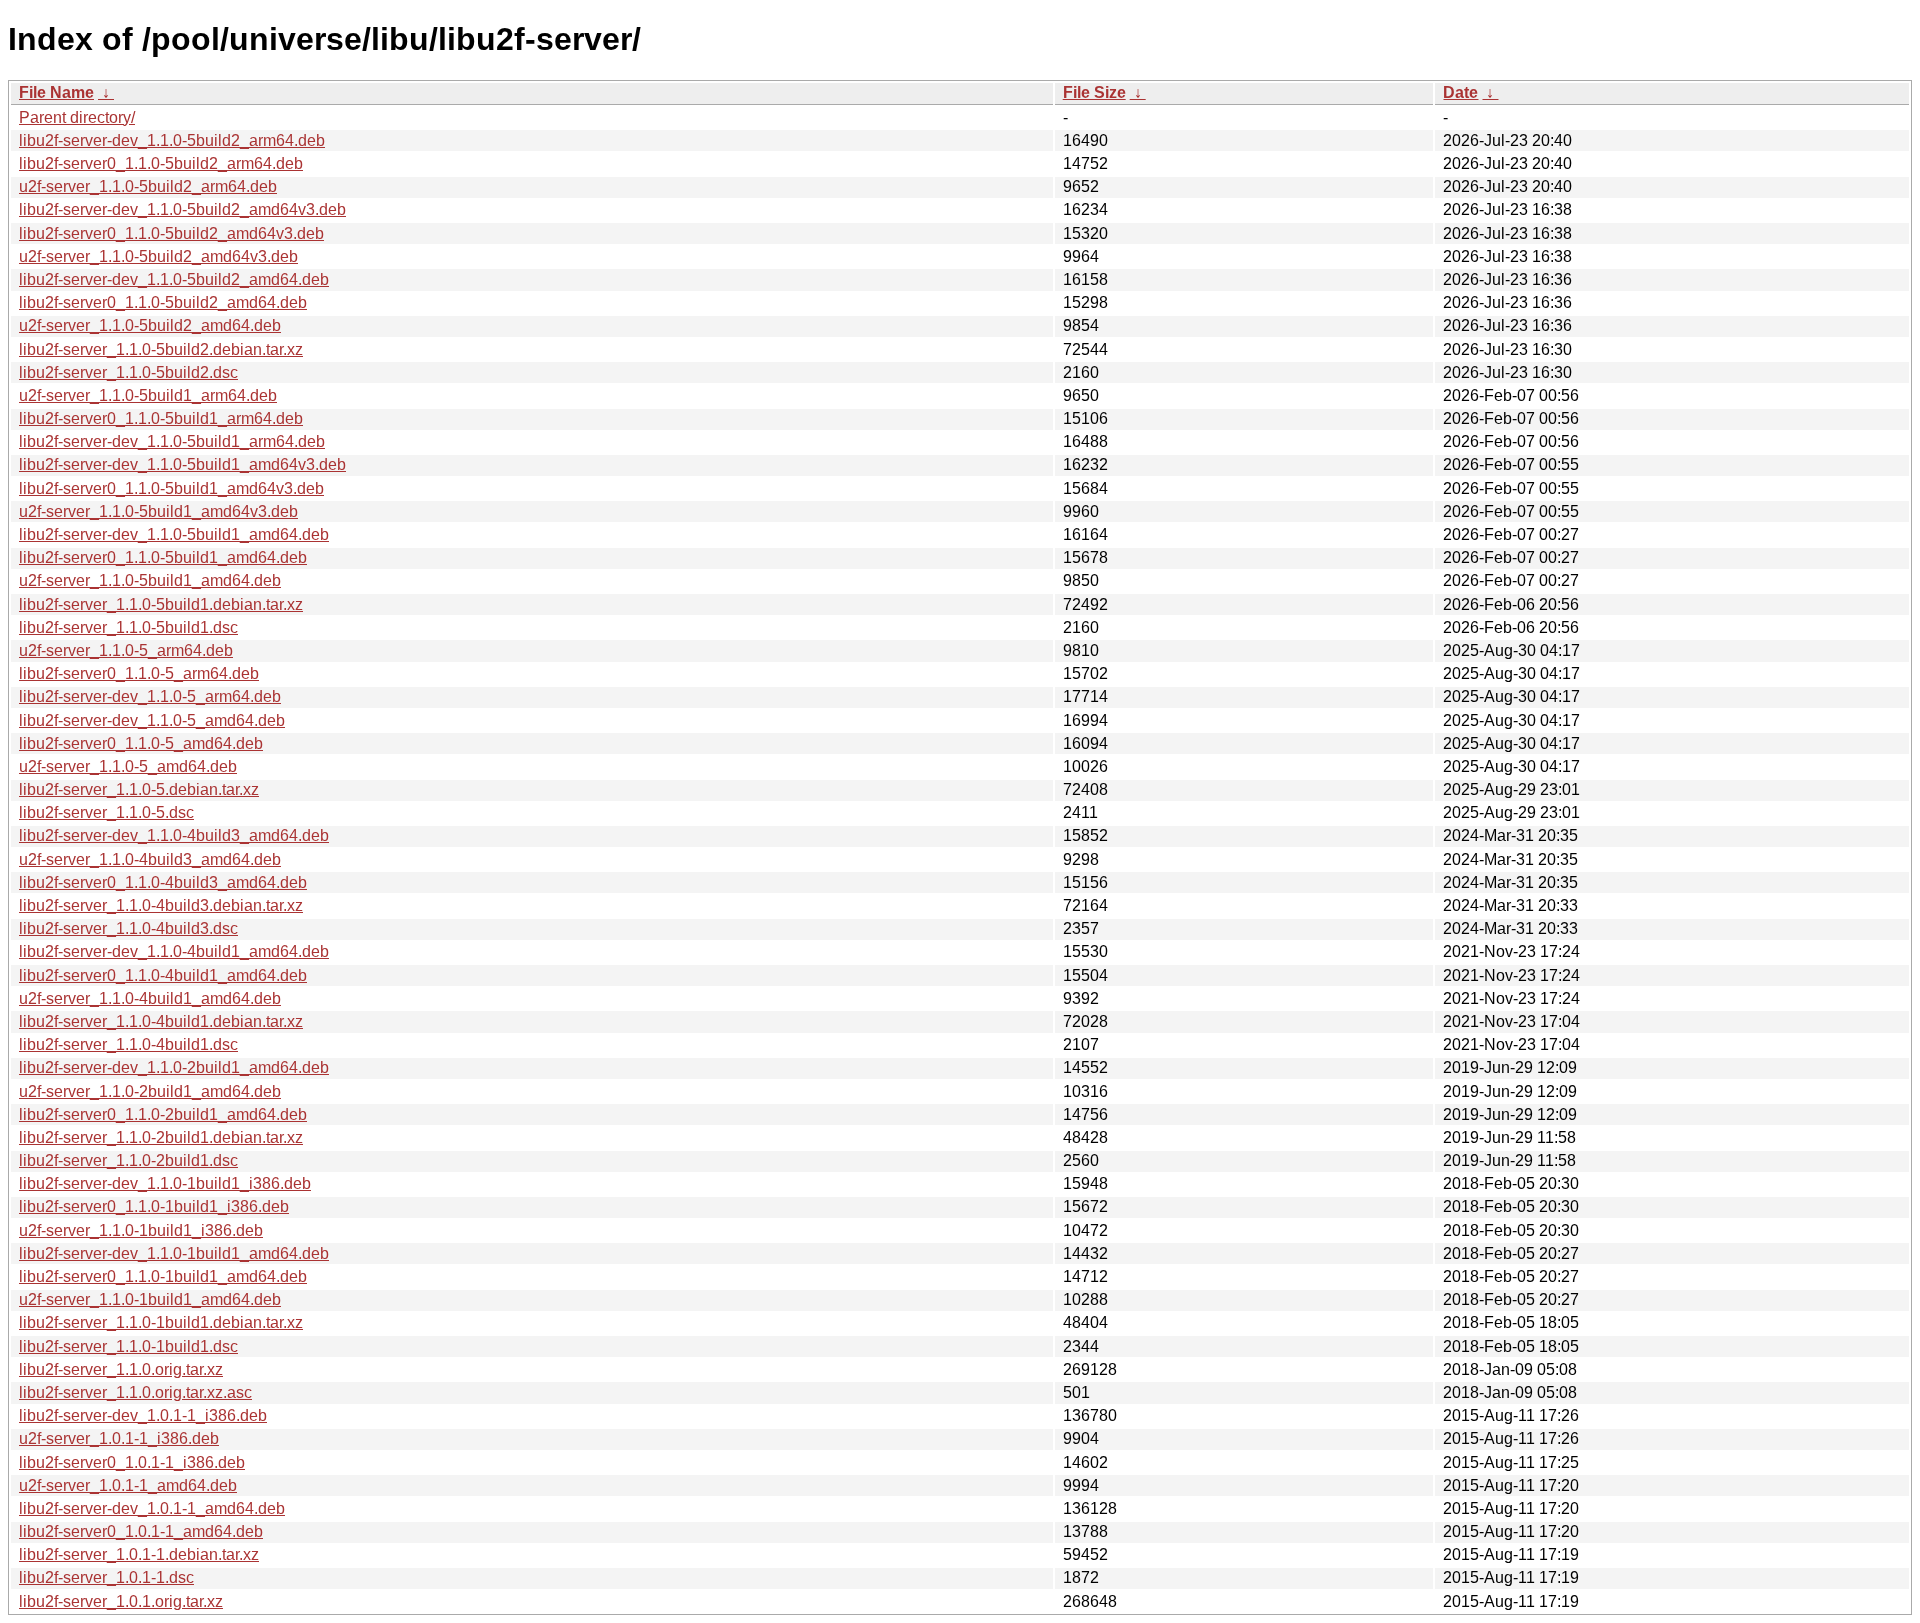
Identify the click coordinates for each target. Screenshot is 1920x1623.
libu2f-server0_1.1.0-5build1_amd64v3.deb (171, 488)
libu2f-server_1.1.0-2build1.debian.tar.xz (161, 1137)
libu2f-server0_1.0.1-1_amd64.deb (141, 1531)
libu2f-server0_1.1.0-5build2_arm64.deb (161, 163)
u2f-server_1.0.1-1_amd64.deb (128, 1485)
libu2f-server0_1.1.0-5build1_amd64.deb (163, 557)
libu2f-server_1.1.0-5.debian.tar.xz (139, 789)
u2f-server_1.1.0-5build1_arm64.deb (148, 395)
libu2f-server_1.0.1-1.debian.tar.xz (139, 1554)
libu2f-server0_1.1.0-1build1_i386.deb (154, 1206)
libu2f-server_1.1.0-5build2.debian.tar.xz (161, 349)
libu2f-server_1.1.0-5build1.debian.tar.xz (161, 604)
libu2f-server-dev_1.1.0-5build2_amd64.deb (174, 279)
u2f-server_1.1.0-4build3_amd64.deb (150, 859)
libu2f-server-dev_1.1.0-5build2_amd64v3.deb (182, 209)
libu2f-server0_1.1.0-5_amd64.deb (141, 743)
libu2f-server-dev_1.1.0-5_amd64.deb (152, 720)
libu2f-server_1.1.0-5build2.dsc (128, 372)
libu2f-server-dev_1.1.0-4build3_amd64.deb (174, 835)
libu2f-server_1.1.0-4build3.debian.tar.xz (161, 905)
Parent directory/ (77, 117)
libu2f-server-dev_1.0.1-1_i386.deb (143, 1415)
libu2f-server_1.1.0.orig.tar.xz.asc (135, 1392)
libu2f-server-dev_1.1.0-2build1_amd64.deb (174, 1067)
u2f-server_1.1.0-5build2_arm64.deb (148, 186)
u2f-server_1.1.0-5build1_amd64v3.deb (158, 511)
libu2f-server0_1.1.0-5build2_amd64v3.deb (171, 233)
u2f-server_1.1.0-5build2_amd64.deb (150, 325)
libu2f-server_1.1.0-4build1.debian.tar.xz (161, 1021)
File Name (56, 92)
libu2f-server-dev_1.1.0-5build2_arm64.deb (172, 140)
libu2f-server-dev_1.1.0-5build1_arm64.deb (172, 441)
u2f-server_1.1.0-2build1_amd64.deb (150, 1091)
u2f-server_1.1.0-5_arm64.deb (126, 650)
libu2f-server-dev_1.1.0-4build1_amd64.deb (174, 951)
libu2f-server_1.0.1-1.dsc (106, 1577)
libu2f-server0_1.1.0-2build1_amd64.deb (163, 1114)
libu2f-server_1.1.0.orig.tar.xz (121, 1369)
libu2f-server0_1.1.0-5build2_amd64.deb (163, 302)
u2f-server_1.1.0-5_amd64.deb (128, 766)
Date (1460, 92)
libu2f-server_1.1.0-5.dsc (106, 812)
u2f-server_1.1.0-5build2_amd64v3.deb (158, 256)
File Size (1094, 92)
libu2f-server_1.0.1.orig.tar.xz (121, 1601)
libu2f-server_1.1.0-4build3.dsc (128, 928)
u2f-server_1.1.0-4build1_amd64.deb (150, 998)
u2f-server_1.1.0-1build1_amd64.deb (150, 1299)
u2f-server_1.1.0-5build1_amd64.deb (150, 580)
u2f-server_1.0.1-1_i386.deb (119, 1438)
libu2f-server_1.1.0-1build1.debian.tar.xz (161, 1322)
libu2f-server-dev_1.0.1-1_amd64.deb (152, 1508)
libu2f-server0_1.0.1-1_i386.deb (132, 1462)
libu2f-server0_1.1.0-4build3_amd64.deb (163, 882)
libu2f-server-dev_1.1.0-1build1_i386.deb (165, 1183)
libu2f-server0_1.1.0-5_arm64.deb (139, 673)
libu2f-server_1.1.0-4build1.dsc (128, 1044)
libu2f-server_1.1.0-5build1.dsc (128, 627)
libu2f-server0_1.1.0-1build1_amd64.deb (163, 1276)
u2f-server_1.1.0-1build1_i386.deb (141, 1230)
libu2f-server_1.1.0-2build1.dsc (128, 1160)
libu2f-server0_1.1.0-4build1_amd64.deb (163, 975)
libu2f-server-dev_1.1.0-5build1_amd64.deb (174, 534)
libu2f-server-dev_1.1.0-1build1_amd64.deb (174, 1253)
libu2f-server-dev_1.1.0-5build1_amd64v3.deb (182, 464)
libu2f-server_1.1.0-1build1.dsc (128, 1346)
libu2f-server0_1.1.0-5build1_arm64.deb (161, 418)
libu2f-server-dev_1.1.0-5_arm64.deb (150, 696)
